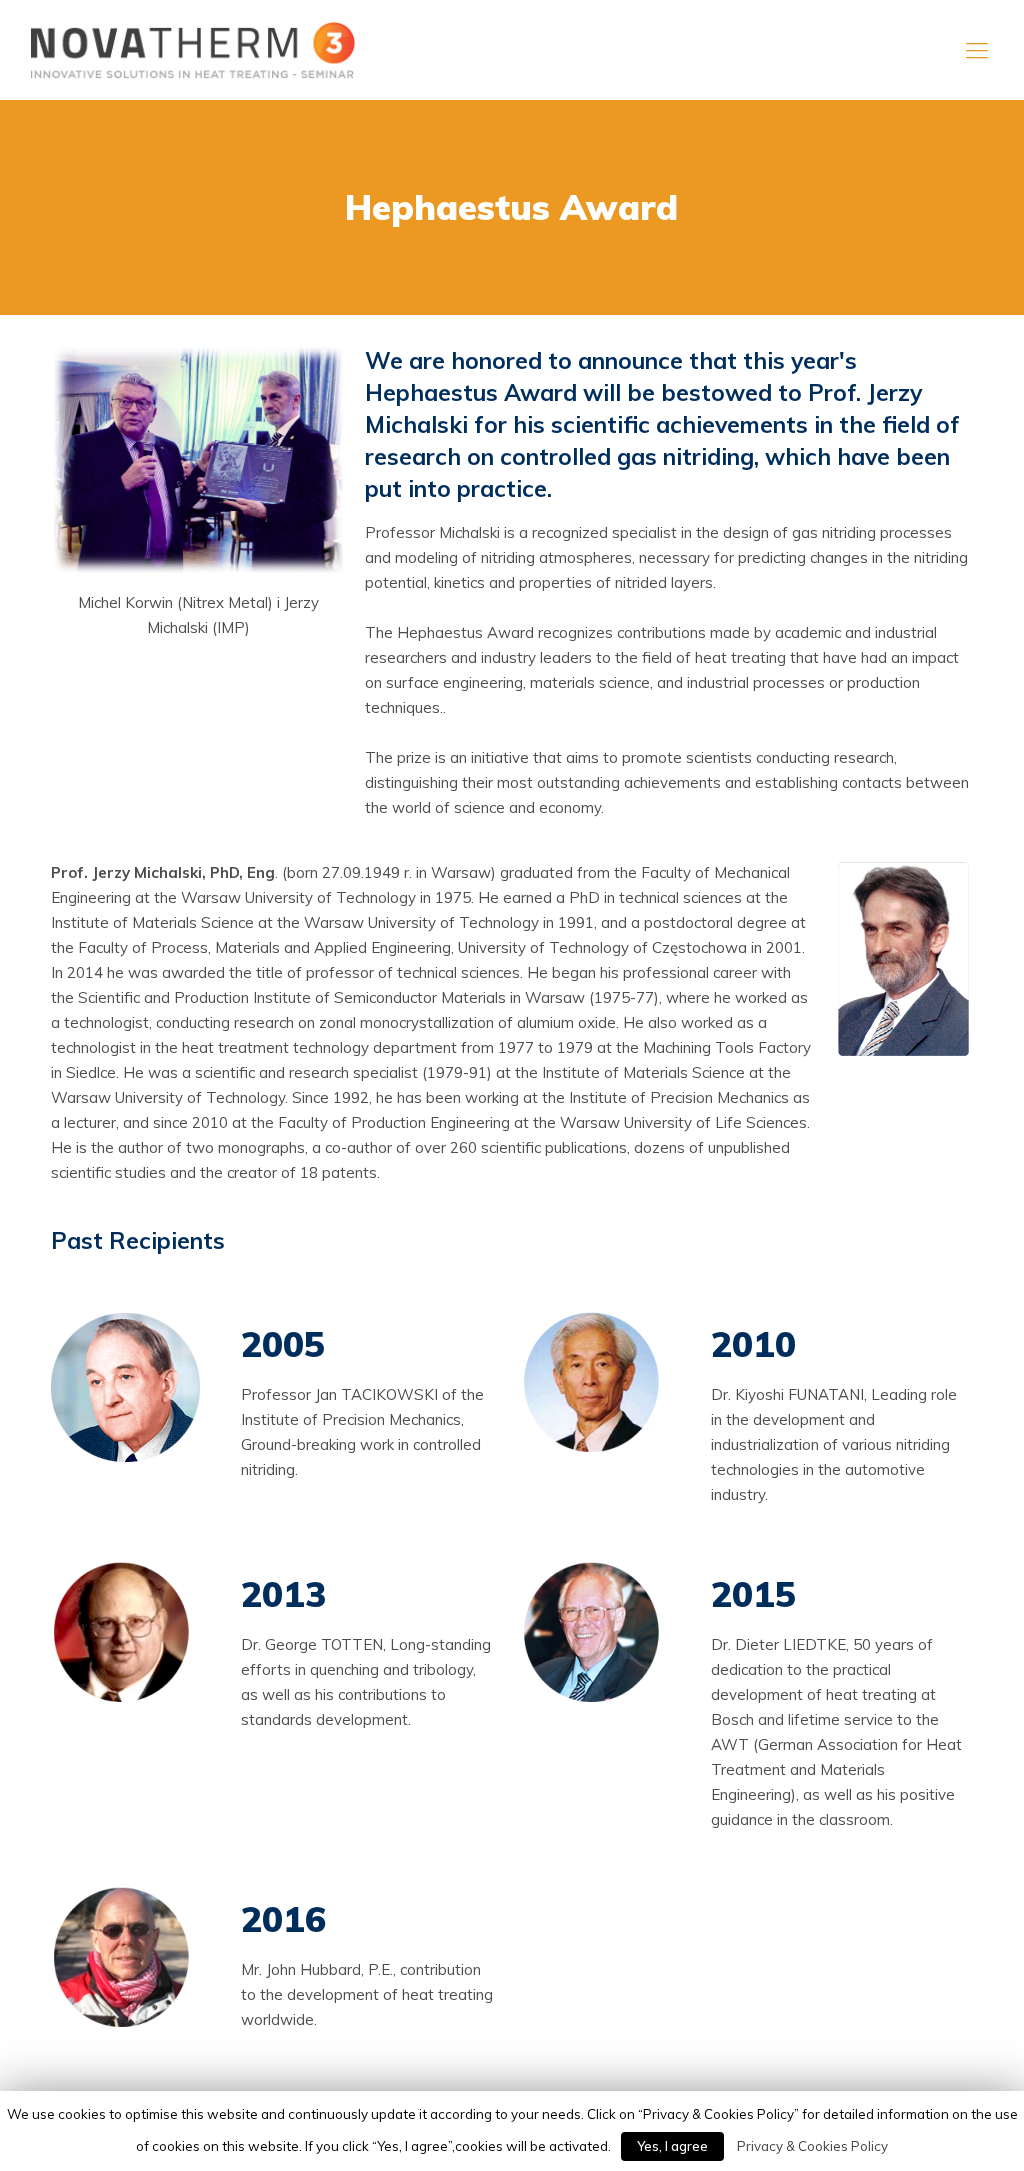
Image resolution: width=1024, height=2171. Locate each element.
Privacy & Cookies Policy (812, 2146)
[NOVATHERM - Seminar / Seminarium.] (192, 50)
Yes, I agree (672, 2146)
